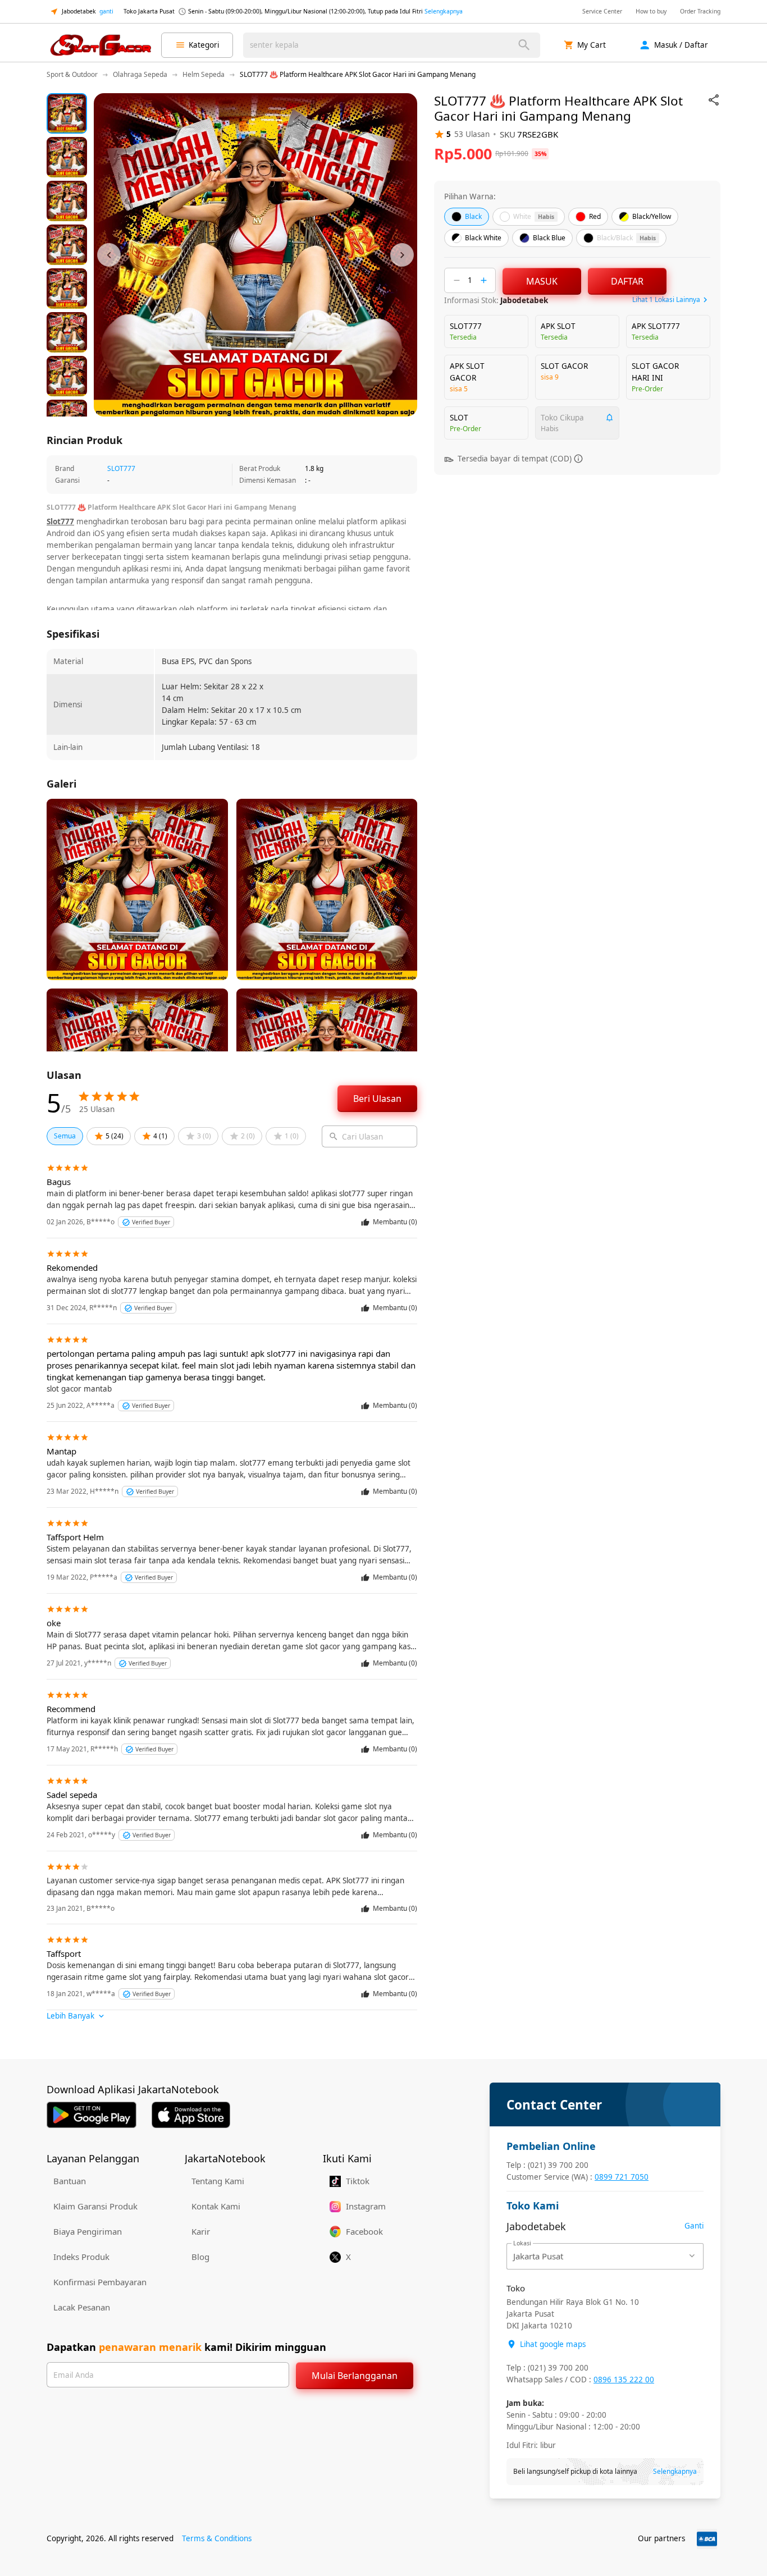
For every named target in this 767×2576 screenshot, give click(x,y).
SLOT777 (121, 468)
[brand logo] (101, 45)
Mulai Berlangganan (355, 2376)
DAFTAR (627, 281)
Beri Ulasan (377, 1099)
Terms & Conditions (217, 2538)
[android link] (92, 2115)
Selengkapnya (444, 11)
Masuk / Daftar (681, 45)
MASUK (542, 281)
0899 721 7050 (622, 2177)
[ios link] (191, 2115)
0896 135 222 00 (624, 2380)
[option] (67, 113)
